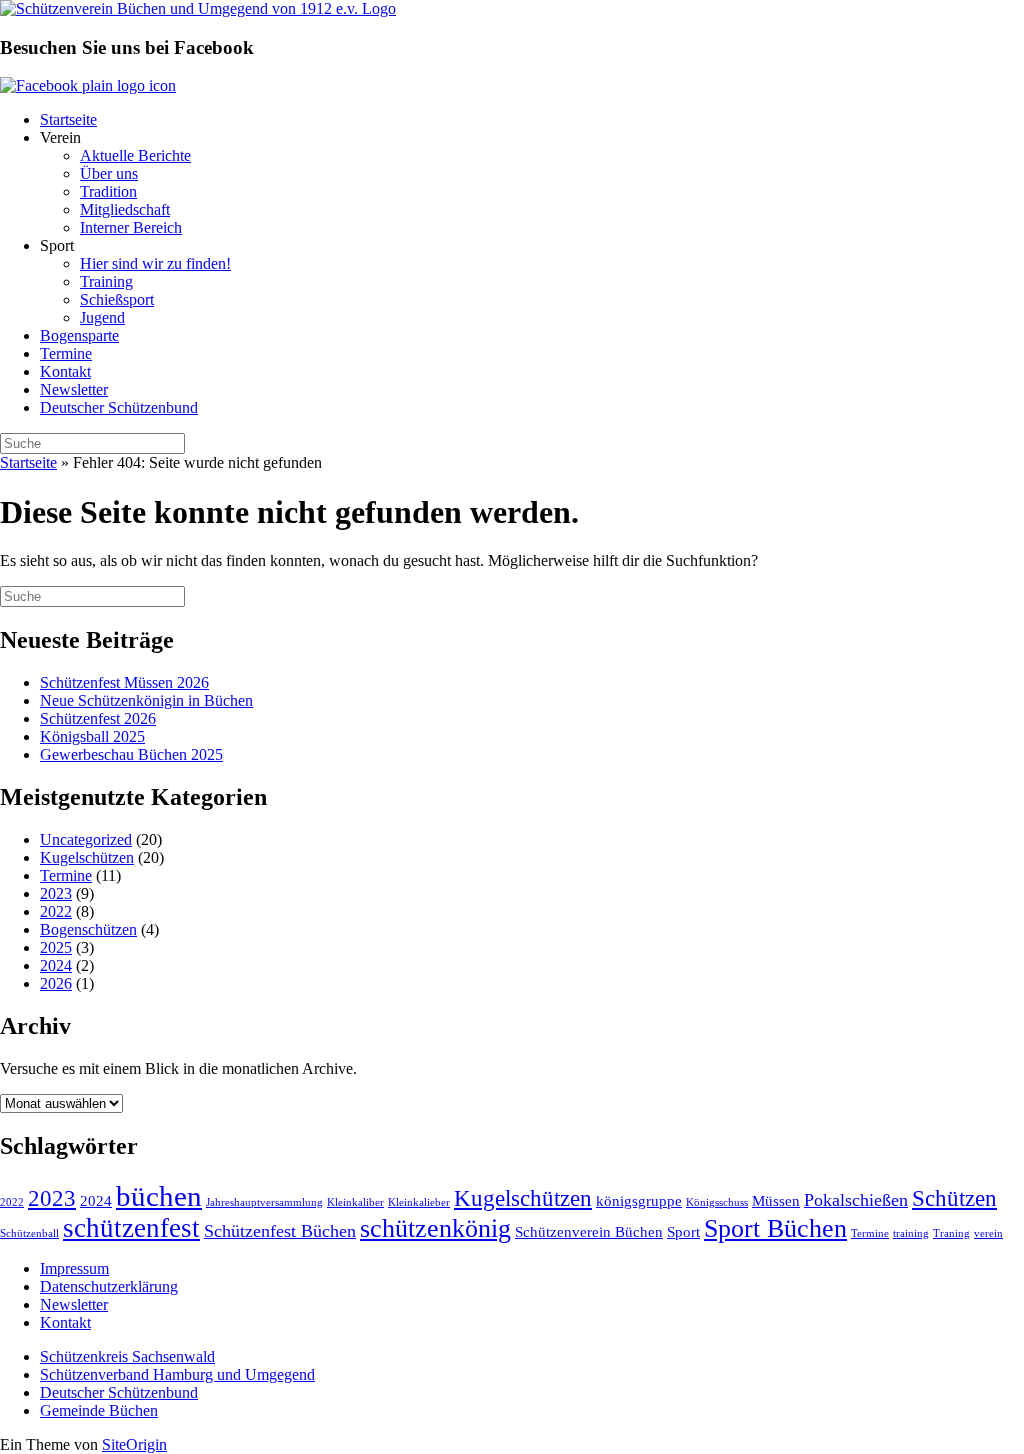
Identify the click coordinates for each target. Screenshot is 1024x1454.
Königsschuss (717, 1202)
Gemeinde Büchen (99, 1410)
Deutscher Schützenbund (119, 407)
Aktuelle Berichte (135, 155)
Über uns (109, 173)
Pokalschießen (856, 1200)
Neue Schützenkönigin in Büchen (146, 700)
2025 (56, 947)
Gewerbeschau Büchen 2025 (131, 754)
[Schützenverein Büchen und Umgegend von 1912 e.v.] (198, 8)
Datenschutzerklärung (109, 1286)
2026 (56, 983)
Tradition (108, 191)
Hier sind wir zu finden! (155, 263)
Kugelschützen (87, 857)
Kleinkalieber (419, 1202)
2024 (56, 965)
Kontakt (65, 371)
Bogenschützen (88, 929)
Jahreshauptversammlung (264, 1202)
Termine (66, 353)
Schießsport (117, 299)
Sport (683, 1231)
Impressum (74, 1268)
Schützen (954, 1198)
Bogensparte (79, 335)
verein (988, 1233)
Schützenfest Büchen (280, 1231)
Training (106, 281)
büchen (159, 1196)
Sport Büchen (775, 1228)
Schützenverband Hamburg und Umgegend (177, 1374)
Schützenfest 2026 (98, 718)
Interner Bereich (131, 227)
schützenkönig (435, 1228)
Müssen (776, 1200)
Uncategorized (86, 839)
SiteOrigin (134, 1444)
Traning (951, 1233)
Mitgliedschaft (125, 209)
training (911, 1233)
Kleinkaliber (355, 1202)
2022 (56, 911)
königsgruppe (639, 1200)
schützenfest (131, 1228)
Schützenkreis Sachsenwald (127, 1356)
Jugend (102, 317)
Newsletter (74, 389)
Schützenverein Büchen (589, 1231)
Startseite (68, 119)
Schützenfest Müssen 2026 (124, 682)
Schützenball (29, 1233)
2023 (56, 893)
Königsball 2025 (92, 736)
